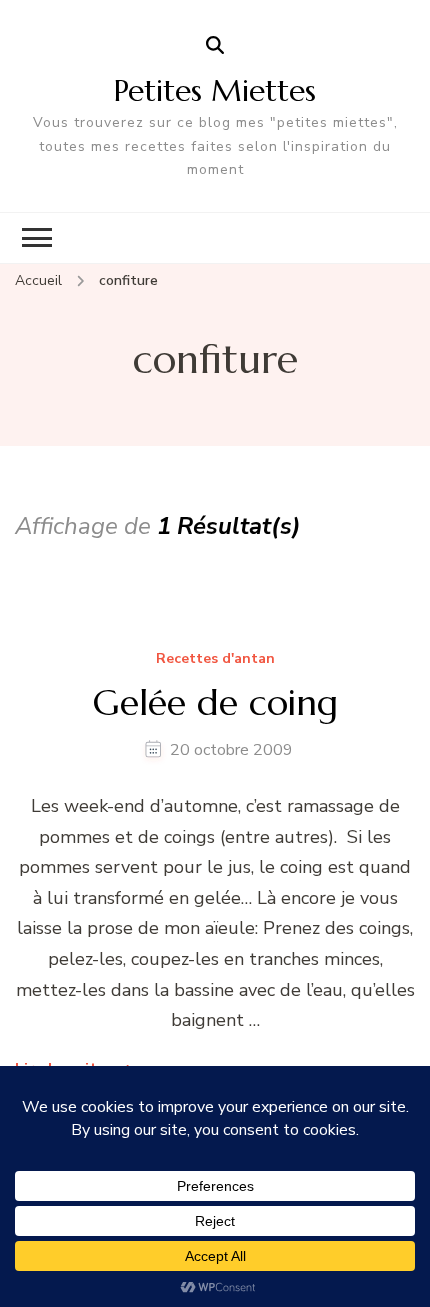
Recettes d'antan (215, 659)
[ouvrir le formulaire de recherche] (215, 46)
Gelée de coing (215, 702)
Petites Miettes (215, 90)
